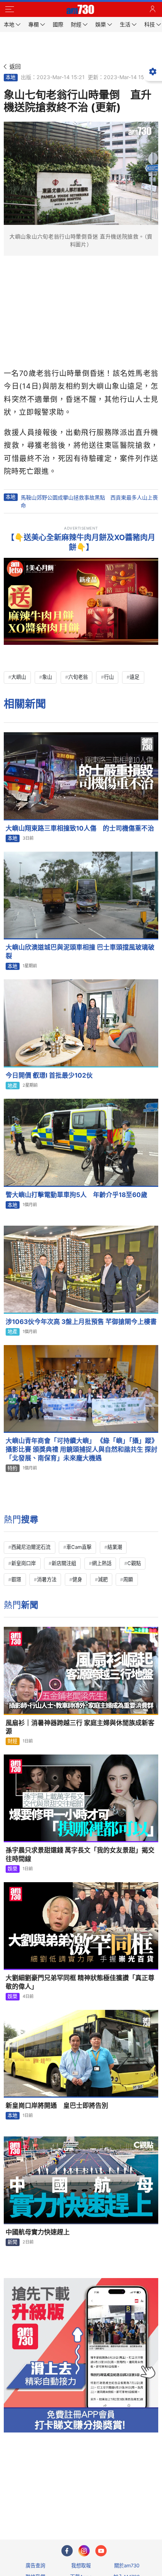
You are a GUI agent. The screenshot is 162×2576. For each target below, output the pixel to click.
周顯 (128, 1579)
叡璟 (16, 1579)
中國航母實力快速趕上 (38, 2232)
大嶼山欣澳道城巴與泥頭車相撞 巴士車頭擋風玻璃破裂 (80, 952)
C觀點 (134, 1563)
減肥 (103, 1579)
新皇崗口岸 (24, 1563)
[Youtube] (101, 2551)
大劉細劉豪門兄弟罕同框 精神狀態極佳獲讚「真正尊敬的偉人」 (80, 1982)
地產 (12, 1086)
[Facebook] (67, 2551)
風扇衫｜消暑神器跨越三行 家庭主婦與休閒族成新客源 (80, 1727)
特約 (12, 1468)
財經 (12, 1741)
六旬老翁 (78, 677)
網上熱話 (102, 1563)
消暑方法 (47, 1579)
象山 (47, 677)
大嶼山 (19, 677)
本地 (11, 77)
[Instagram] (84, 2551)
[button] (9, 9)
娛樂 (12, 1869)
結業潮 (115, 1547)
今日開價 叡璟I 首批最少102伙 (49, 1075)
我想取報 (81, 2565)
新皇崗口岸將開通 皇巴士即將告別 (57, 2106)
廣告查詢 (35, 2565)
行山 (109, 677)
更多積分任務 (120, 2504)
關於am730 (127, 2565)
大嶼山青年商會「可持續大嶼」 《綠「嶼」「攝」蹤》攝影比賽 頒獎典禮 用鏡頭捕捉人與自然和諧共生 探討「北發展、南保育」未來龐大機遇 (82, 1449)
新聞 (12, 2242)
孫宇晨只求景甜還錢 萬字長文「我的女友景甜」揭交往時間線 (80, 1855)
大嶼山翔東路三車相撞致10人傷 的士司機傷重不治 (80, 828)
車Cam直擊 (79, 1547)
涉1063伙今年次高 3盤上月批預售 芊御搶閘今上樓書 (81, 1322)
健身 (77, 1579)
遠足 (134, 677)
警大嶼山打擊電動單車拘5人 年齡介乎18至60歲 (76, 1195)
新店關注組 (64, 1563)
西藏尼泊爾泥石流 (31, 1547)
